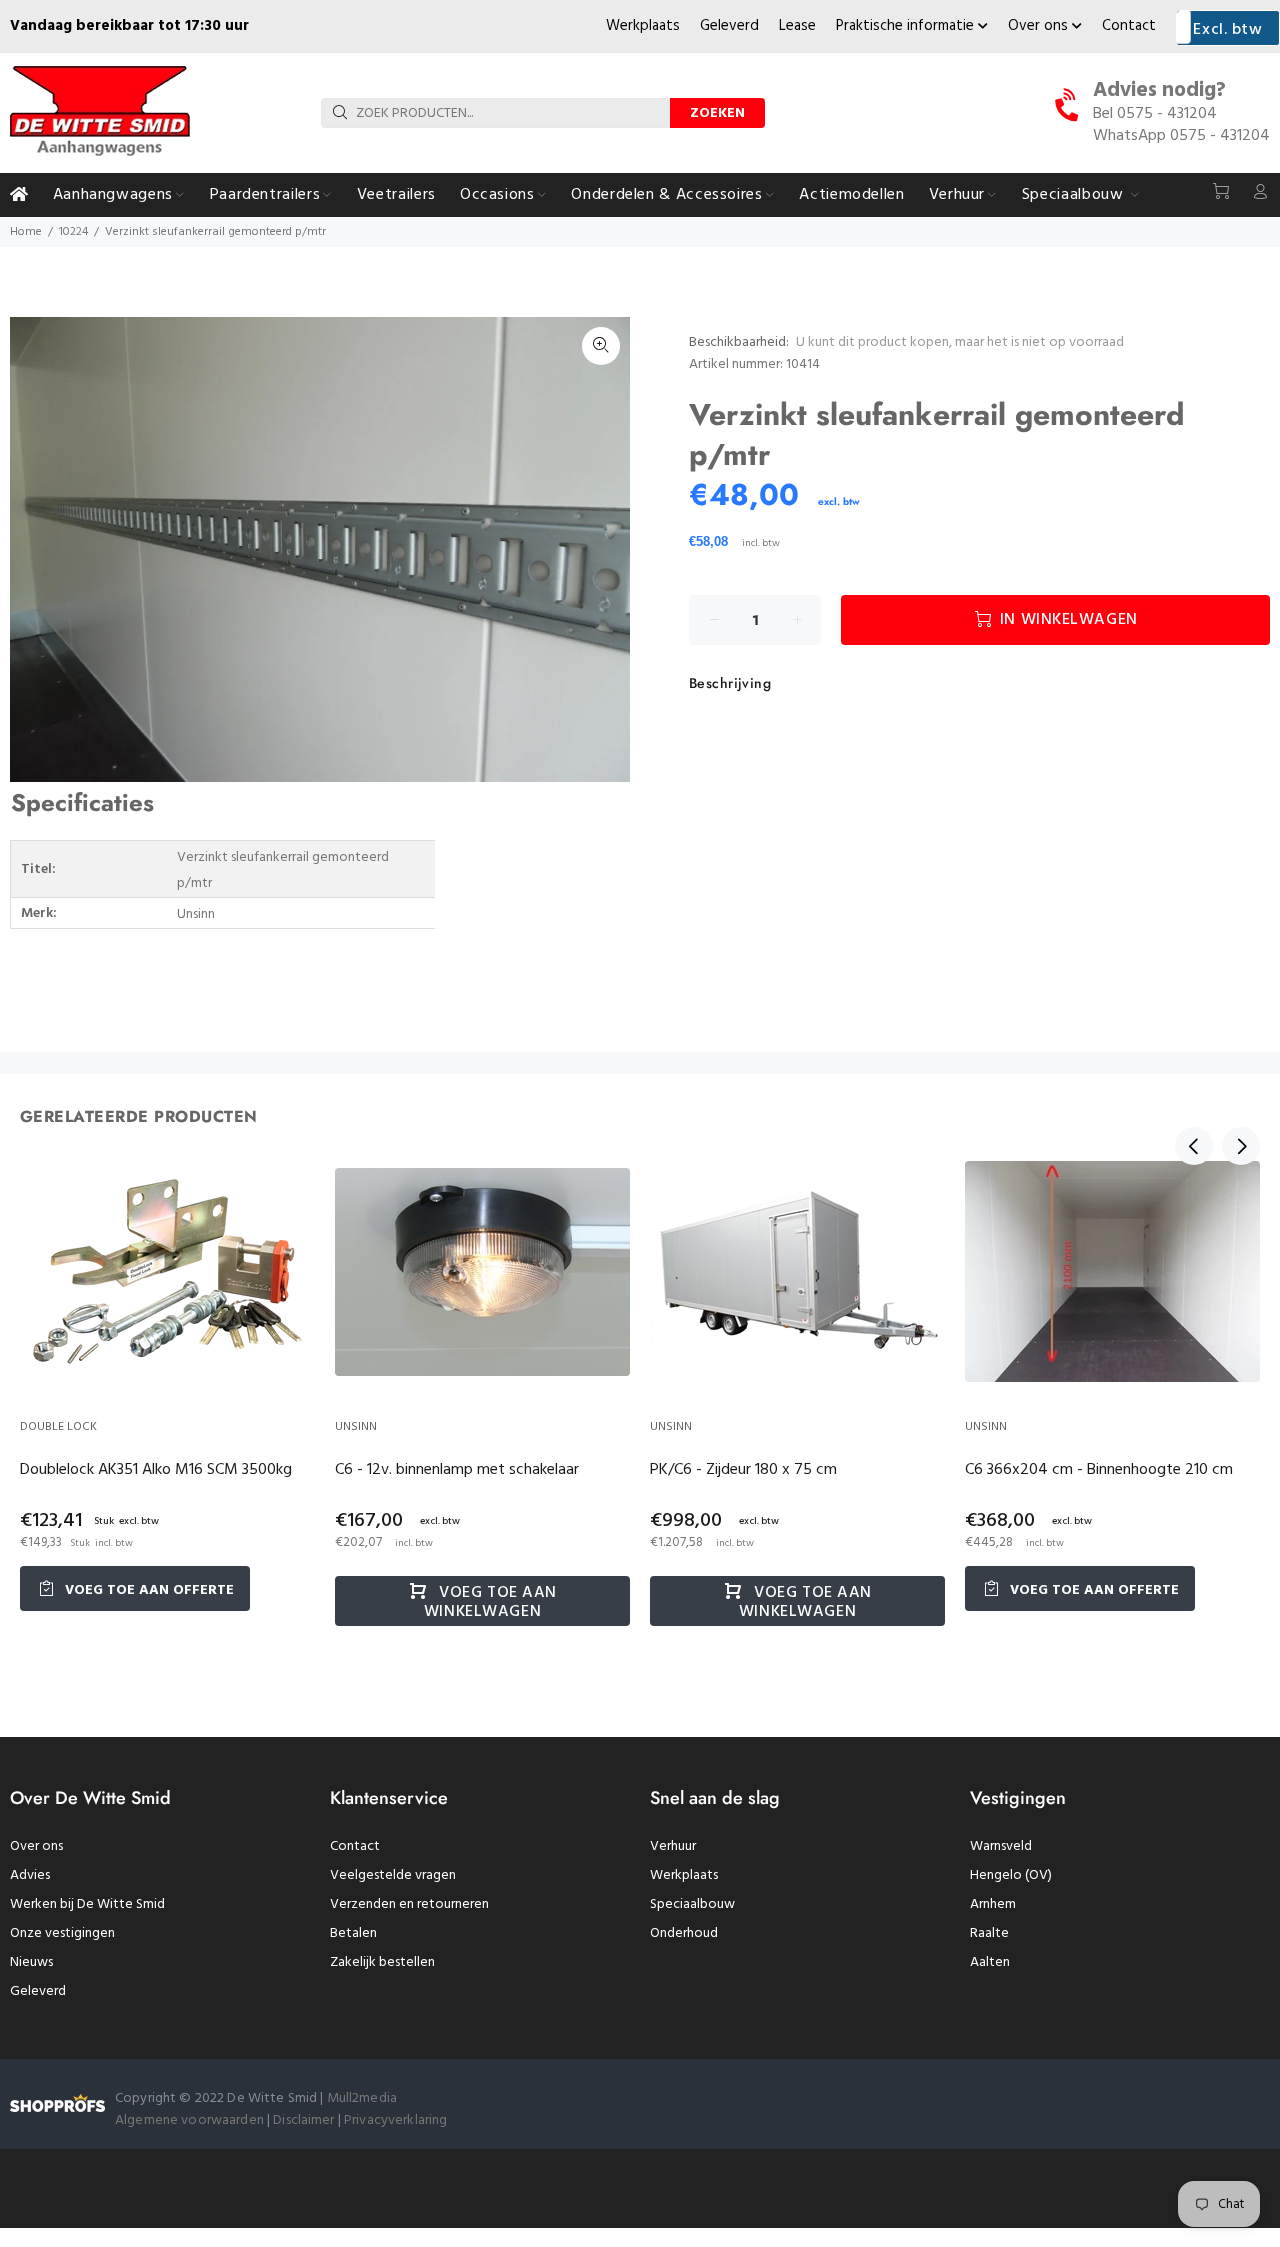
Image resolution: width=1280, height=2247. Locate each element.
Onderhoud (684, 1933)
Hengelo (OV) (1011, 1875)
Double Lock (58, 1427)
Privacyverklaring (395, 2120)
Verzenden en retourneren (409, 1904)
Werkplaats (643, 26)
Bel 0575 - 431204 (1155, 114)
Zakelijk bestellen (382, 1962)
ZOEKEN (717, 113)
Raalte (989, 1933)
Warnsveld (1001, 1846)
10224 (73, 232)
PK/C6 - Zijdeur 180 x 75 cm (743, 1470)
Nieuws (31, 1962)
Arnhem (993, 1904)
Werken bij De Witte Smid (87, 1904)
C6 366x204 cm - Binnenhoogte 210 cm (1099, 1470)
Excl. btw (1227, 30)
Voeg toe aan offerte (147, 1590)
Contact (1129, 26)
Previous (1194, 1146)
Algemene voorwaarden (189, 2120)
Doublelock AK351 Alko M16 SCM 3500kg (156, 1470)
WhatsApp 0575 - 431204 (1181, 136)
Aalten (990, 1962)
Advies (30, 1875)
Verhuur (673, 1846)
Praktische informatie (907, 26)
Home (26, 232)
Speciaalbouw (692, 1904)
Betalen (353, 1933)
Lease (797, 26)
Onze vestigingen (62, 1933)
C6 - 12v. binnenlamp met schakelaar (457, 1470)
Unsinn (356, 1427)
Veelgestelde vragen (393, 1875)
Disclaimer (305, 2120)
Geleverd (729, 26)
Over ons (1040, 26)
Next (1241, 1146)
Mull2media (362, 2098)
